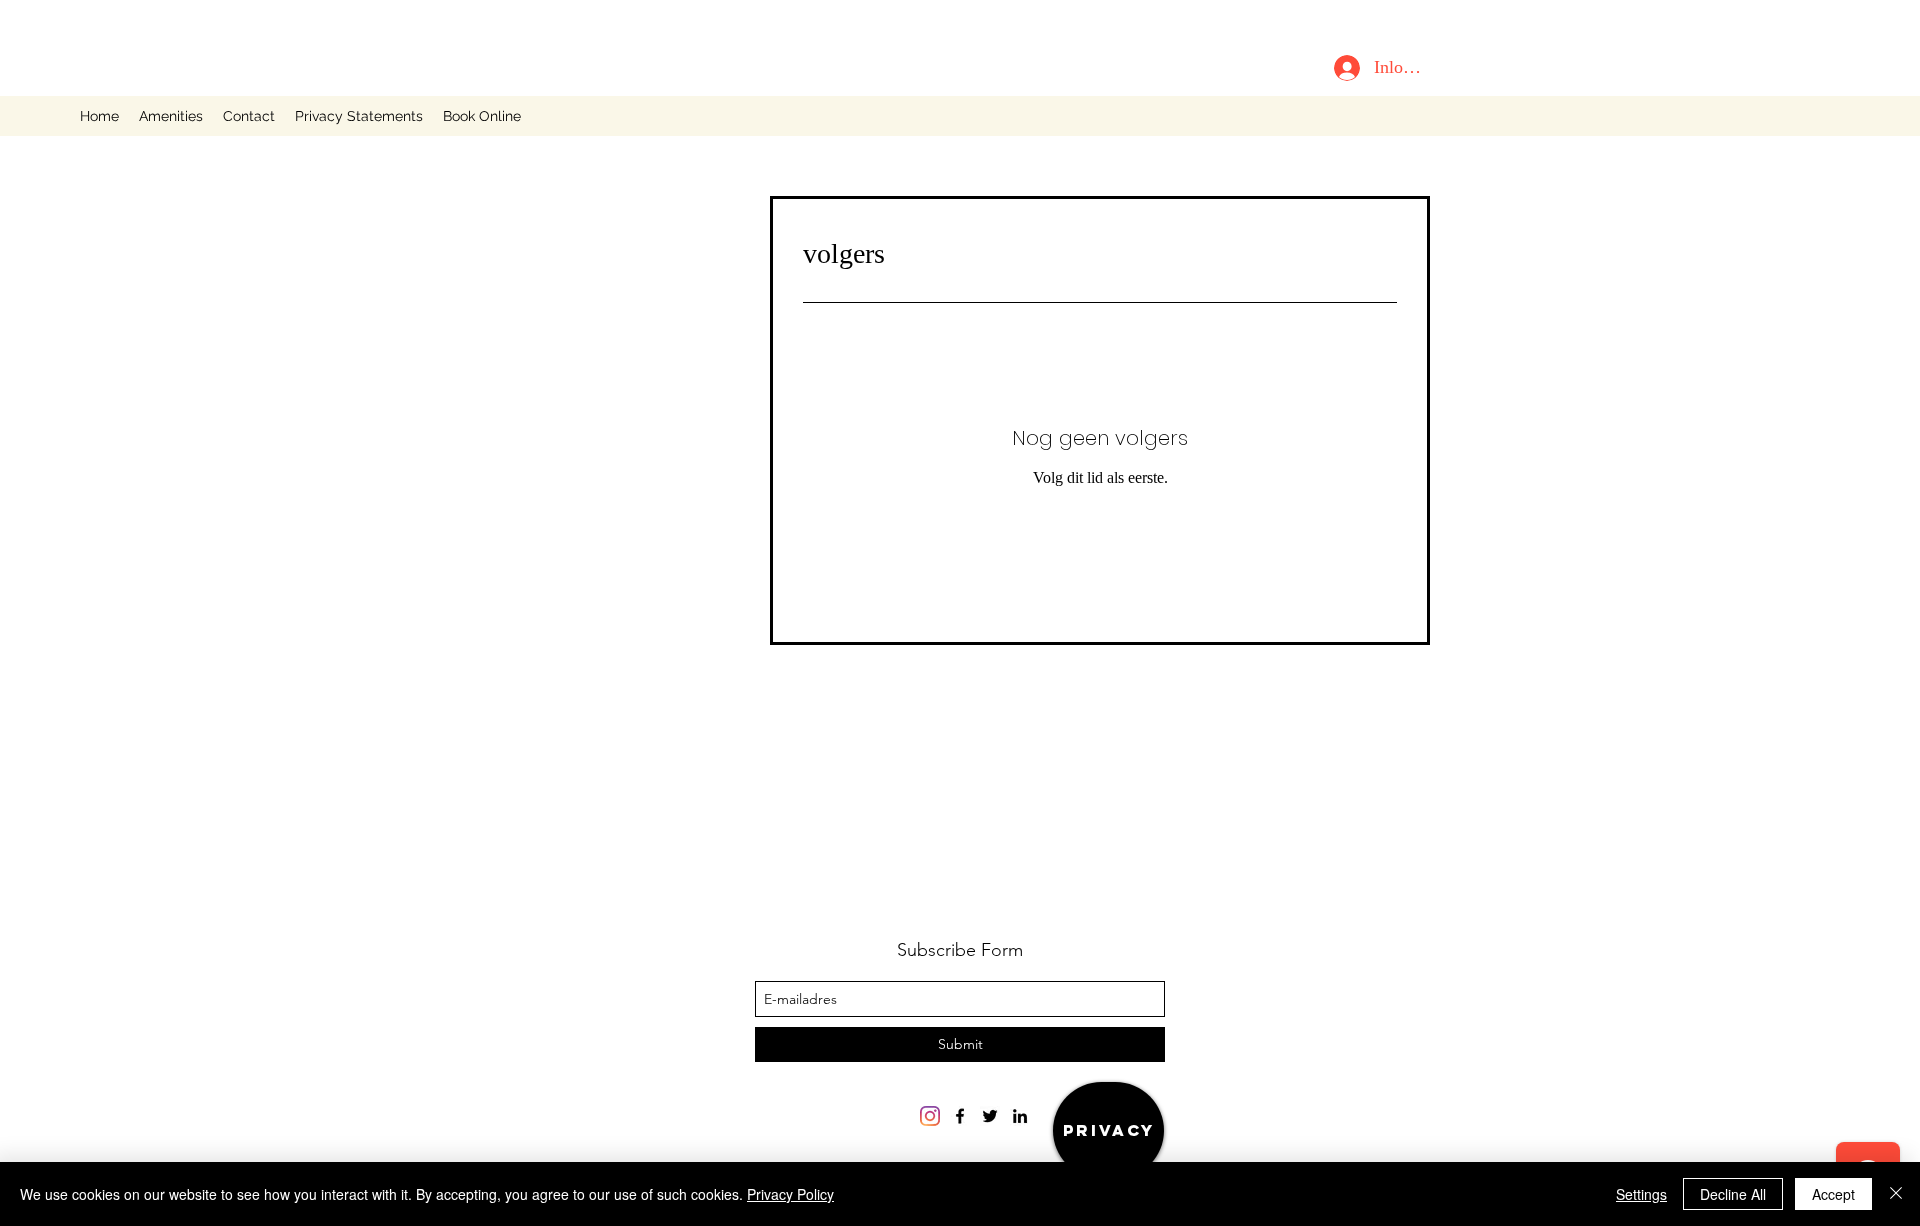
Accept (1833, 1194)
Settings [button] (1641, 1194)
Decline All (1733, 1194)
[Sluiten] (1896, 1194)
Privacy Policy (790, 1194)
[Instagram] (930, 1116)
